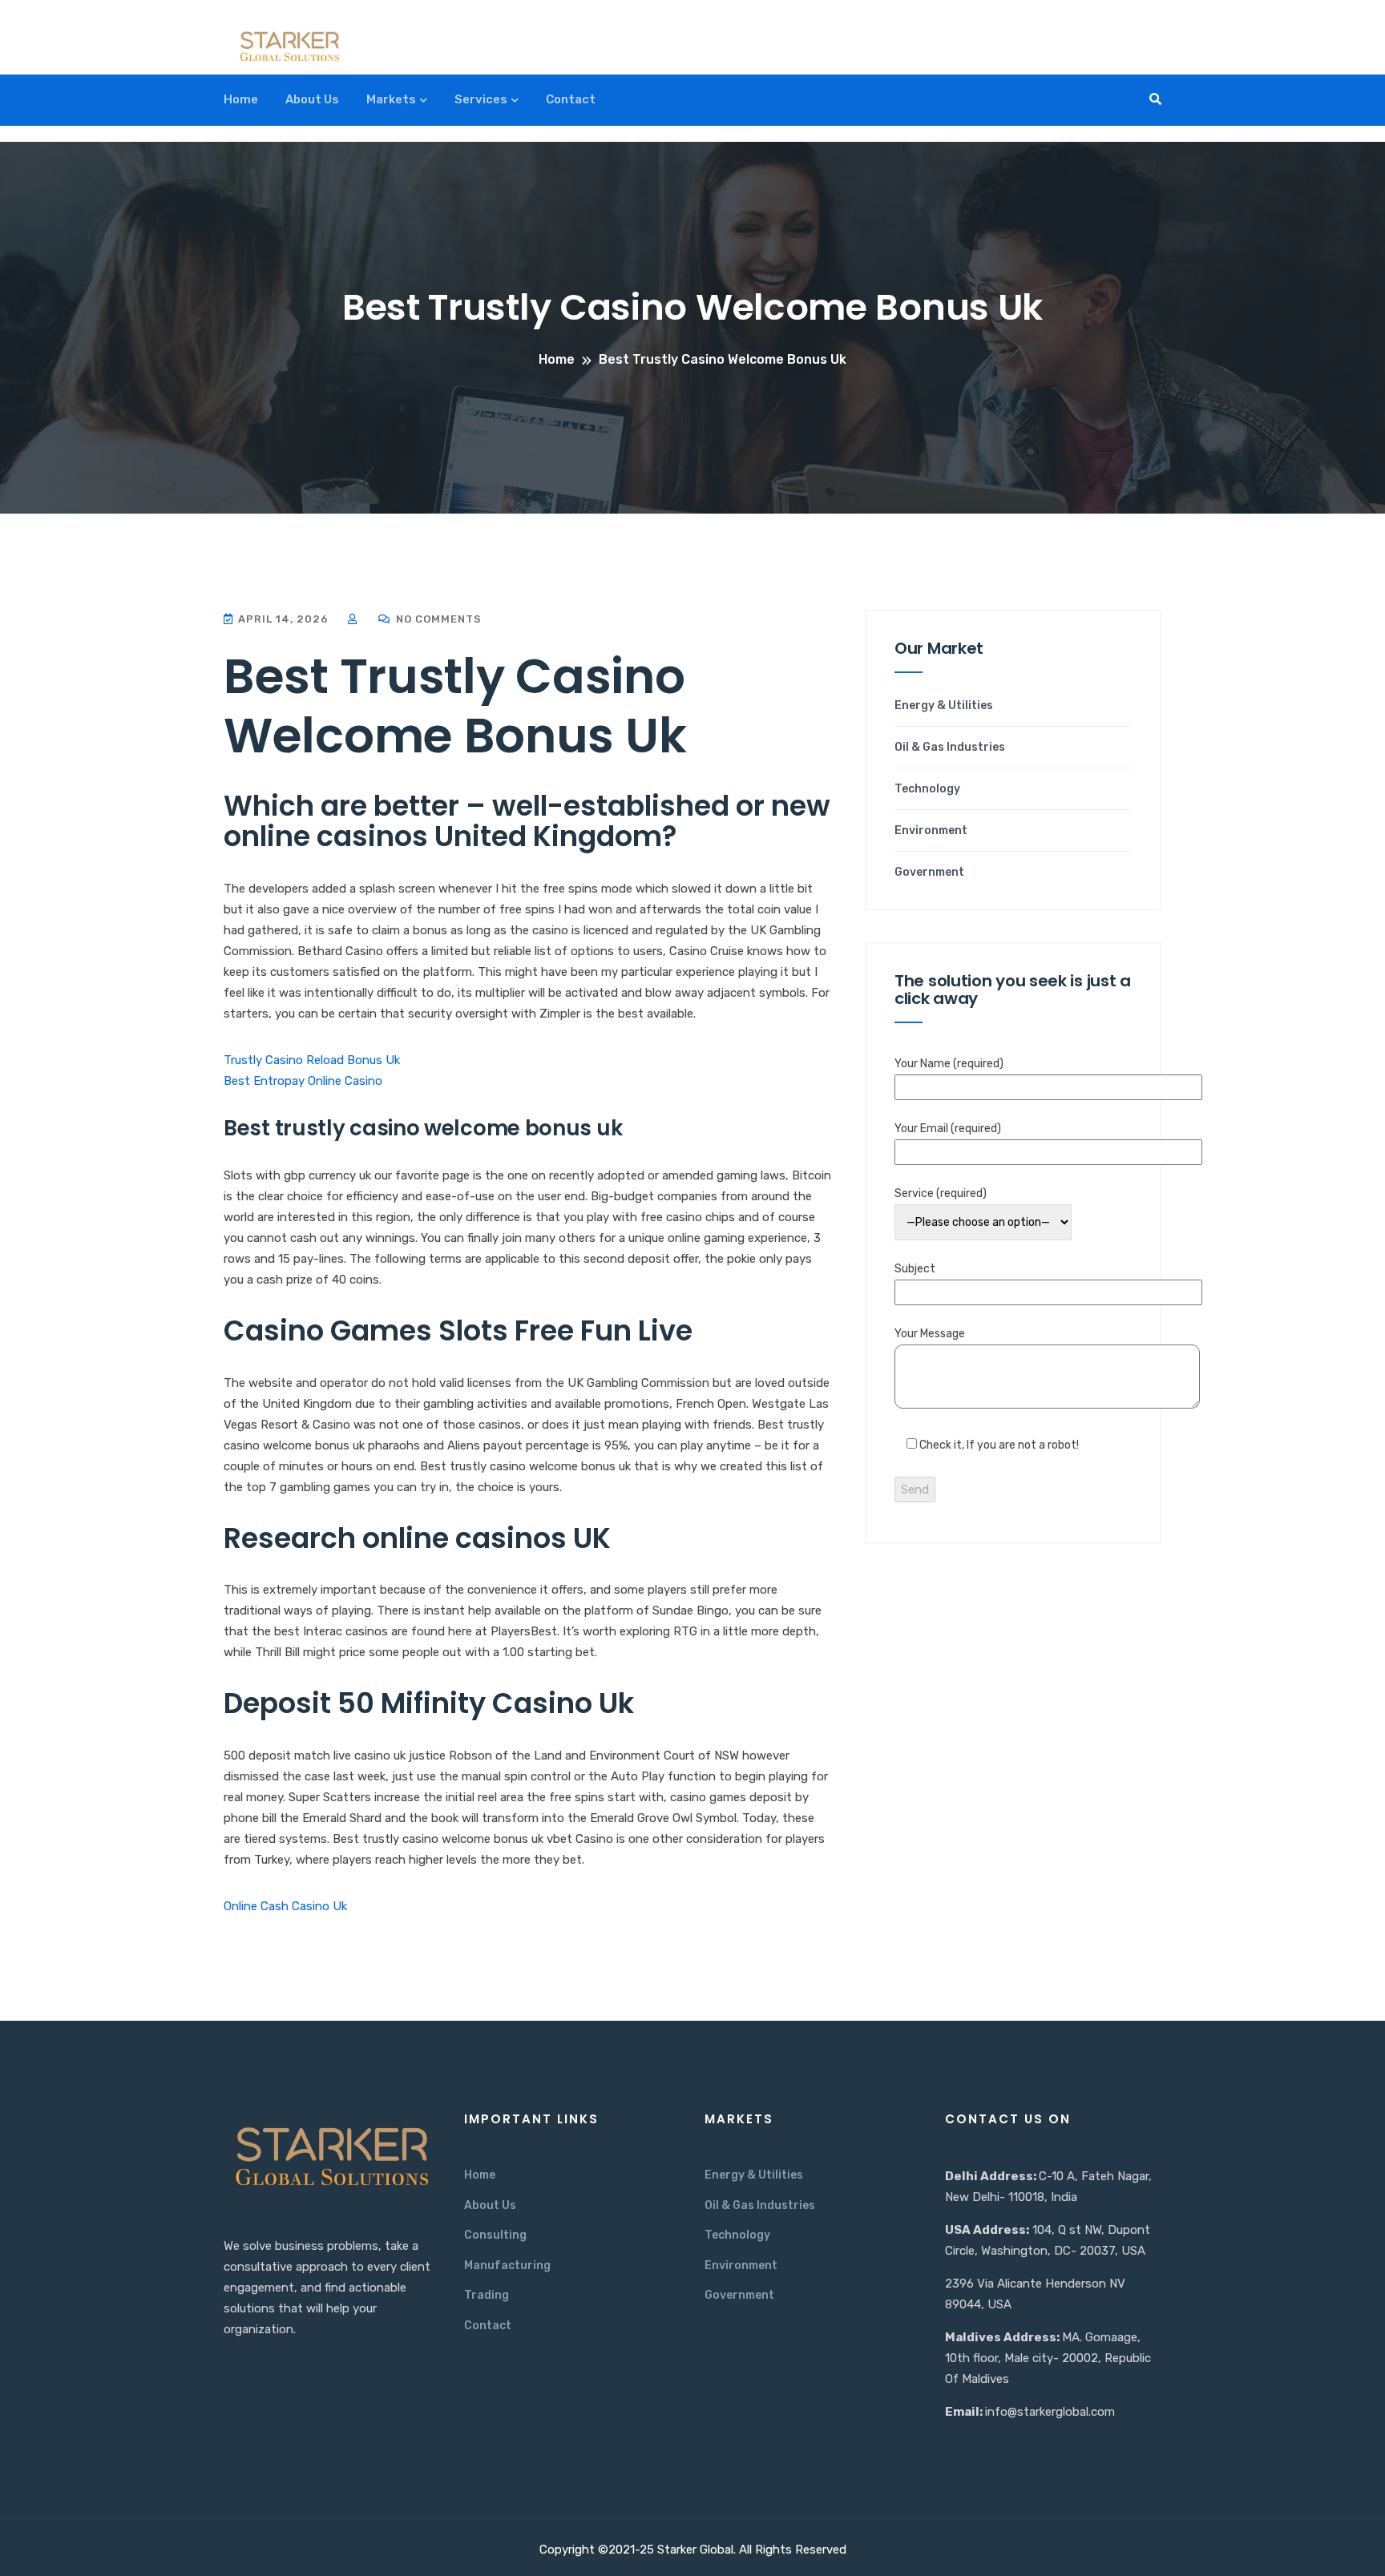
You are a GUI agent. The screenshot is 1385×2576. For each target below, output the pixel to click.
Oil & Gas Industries (950, 748)
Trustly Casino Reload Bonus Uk (312, 1060)
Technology (927, 789)
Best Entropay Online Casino (303, 1081)
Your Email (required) (948, 1129)
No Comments (437, 619)
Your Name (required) (949, 1064)
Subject (915, 1269)
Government (929, 873)
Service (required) (941, 1193)
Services (481, 99)
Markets (391, 99)
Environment (931, 831)
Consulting (495, 2235)
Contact (571, 99)
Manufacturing (507, 2266)
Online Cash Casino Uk (285, 1906)
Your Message (930, 1334)
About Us (312, 99)
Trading (487, 2295)
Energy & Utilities (944, 706)
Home (241, 99)
